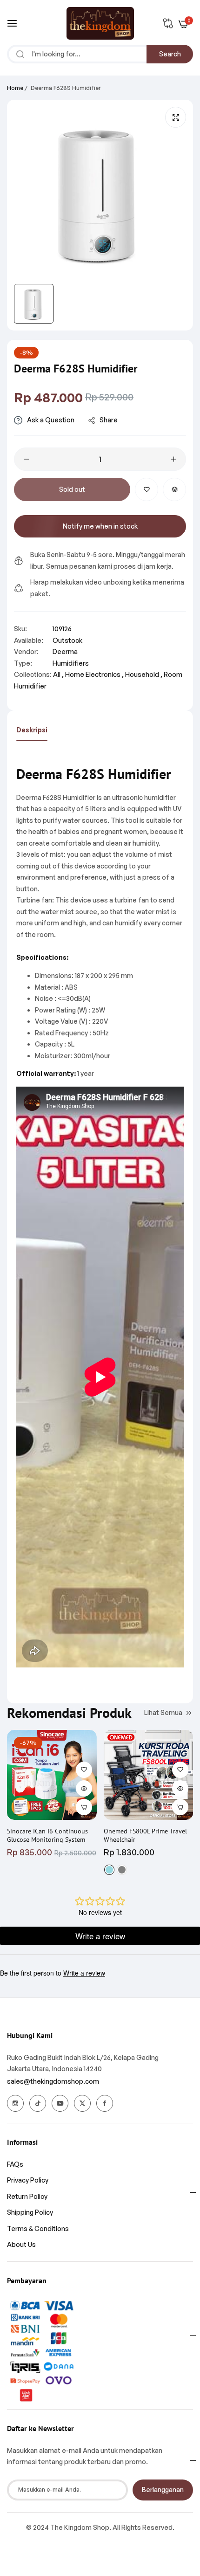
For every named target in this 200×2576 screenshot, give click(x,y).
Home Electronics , (94, 674)
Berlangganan (163, 2490)
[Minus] (26, 459)
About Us (21, 2244)
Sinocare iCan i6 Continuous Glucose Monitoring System (47, 1835)
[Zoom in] (176, 117)
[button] (147, 489)
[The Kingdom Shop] (100, 23)
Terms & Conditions (38, 2228)
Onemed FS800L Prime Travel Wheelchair (145, 1835)
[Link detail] (15, 2103)
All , (58, 674)
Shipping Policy (30, 2212)
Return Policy (27, 2196)
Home (15, 88)
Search (170, 54)
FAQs (15, 2164)
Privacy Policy (28, 2180)
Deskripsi (32, 730)
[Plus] (174, 459)
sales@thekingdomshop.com (53, 2081)
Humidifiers (71, 663)
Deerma (65, 651)
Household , (144, 674)
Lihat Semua (163, 1712)
